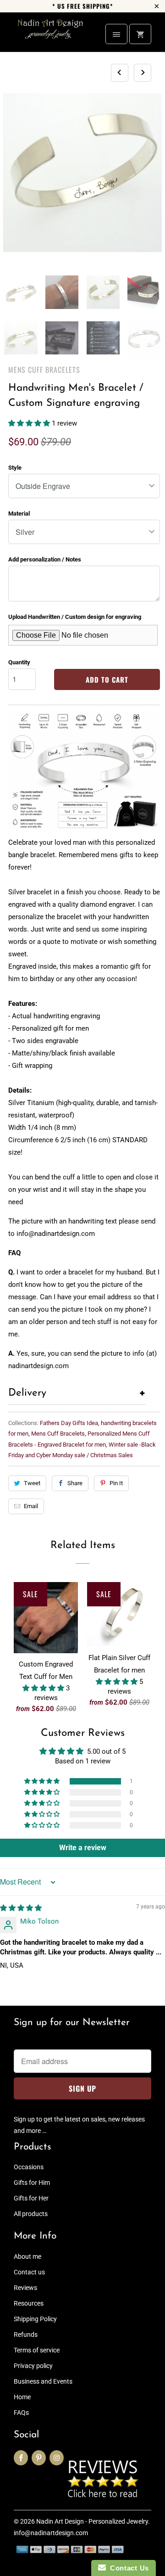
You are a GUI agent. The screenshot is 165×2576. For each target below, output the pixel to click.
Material (19, 514)
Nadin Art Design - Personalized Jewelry (92, 2521)
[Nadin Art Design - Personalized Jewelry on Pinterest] (39, 2458)
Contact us (29, 2272)
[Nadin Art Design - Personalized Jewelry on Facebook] (21, 2458)
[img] (21, 1908)
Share (75, 1483)
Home (22, 2397)
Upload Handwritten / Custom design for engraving (75, 617)
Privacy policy (33, 2366)
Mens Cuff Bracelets (44, 370)
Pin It (116, 1483)
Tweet (32, 1483)
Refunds (26, 2335)
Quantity (19, 662)
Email (31, 1506)
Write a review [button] (83, 1848)
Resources (29, 2303)
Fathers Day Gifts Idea (69, 1423)
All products (31, 2214)
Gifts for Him (32, 2183)
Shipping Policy (35, 2319)
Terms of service (37, 2350)
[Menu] (116, 34)
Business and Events (43, 2381)
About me (27, 2256)
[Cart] (140, 34)
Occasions (29, 2167)
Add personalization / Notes (45, 559)
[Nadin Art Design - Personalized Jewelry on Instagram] (57, 2458)
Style (15, 468)
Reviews (25, 2288)
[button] (30, 423)
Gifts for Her (31, 2198)
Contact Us (127, 2568)
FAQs (21, 2413)
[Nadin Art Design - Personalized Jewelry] (50, 36)
